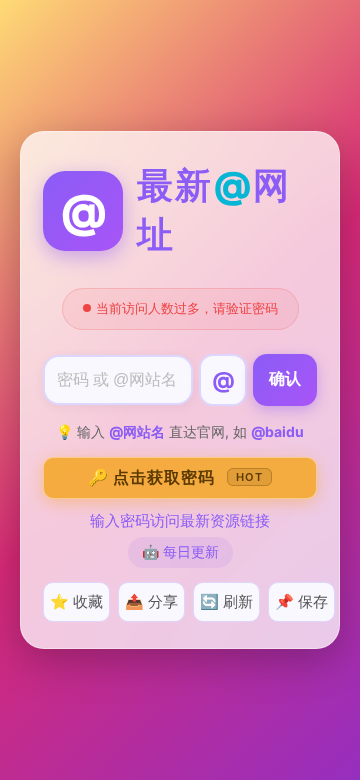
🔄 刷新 (226, 601)
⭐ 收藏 (76, 601)
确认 (285, 378)
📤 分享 (151, 601)
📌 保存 (301, 601)
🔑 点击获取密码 (175, 477)
